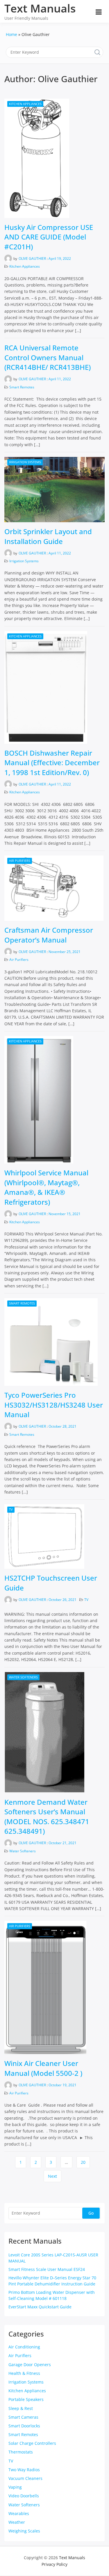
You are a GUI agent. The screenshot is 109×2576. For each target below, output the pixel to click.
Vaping (15, 2487)
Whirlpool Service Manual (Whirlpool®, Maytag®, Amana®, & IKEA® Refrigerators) (46, 1187)
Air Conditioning (24, 2347)
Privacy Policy (54, 2564)
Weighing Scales (24, 2531)
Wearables (19, 2513)
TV (11, 1509)
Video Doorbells (24, 2496)
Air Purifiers (20, 861)
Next (52, 2176)
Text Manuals (40, 8)
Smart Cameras (23, 2417)
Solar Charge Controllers (32, 2443)
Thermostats (21, 2452)
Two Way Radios (24, 2470)
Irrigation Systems (25, 462)
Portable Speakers (26, 2399)
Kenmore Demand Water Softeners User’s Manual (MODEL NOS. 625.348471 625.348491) (47, 1817)
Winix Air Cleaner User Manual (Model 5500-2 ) (43, 2068)
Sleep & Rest (21, 2408)
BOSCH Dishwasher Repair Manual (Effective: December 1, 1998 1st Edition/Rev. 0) (52, 763)
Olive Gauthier (32, 258)
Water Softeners (23, 1677)
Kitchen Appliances (25, 104)
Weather (17, 2522)
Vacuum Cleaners (25, 2478)
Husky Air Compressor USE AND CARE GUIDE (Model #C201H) (49, 237)
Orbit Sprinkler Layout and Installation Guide (48, 536)
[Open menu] (99, 12)
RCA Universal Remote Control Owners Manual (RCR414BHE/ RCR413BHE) (48, 357)
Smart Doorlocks (24, 2426)
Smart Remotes (22, 387)
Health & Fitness (24, 2373)
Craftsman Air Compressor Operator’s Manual (49, 935)
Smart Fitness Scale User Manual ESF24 (47, 2269)
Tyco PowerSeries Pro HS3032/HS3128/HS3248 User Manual (54, 1405)
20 (83, 2162)
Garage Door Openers (30, 2365)
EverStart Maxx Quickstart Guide (40, 2307)
